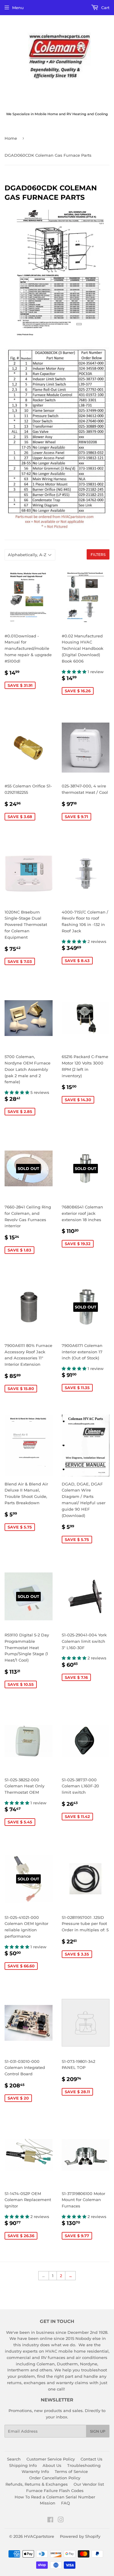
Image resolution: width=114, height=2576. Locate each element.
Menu (18, 8)
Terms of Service (71, 2471)
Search (14, 2459)
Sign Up (98, 2431)
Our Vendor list (89, 2484)
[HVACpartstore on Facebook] (50, 2521)
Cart (105, 8)
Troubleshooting (84, 2465)
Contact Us (92, 2459)
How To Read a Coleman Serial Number (55, 2497)
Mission (48, 2503)
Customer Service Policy (51, 2459)
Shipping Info (23, 2465)
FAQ (66, 2503)
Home (11, 138)
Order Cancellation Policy (55, 2478)
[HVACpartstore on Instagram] (61, 2521)
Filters (98, 555)
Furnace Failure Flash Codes (55, 2491)
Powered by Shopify (80, 2536)
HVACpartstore (39, 2536)
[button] (75, 672)
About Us (52, 2465)
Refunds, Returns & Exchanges (37, 2484)
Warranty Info (35, 2471)
